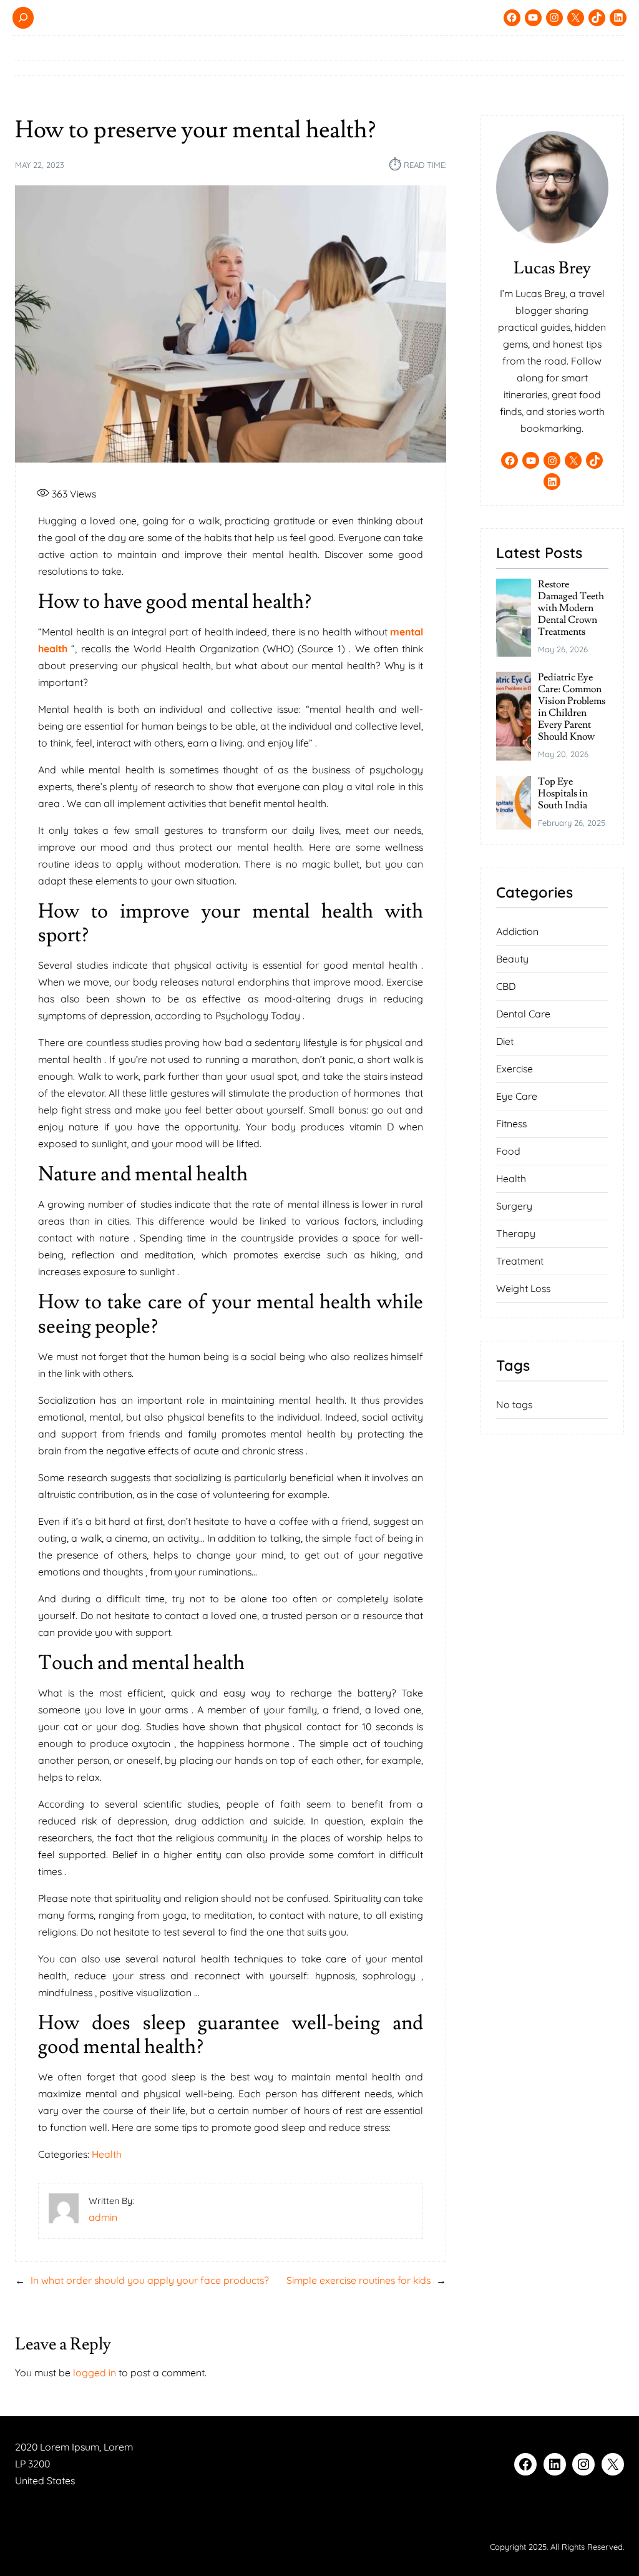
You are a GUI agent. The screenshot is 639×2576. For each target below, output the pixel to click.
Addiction (517, 931)
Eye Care (517, 1096)
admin (103, 2217)
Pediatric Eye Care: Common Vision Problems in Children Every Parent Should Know (572, 707)
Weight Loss (523, 1288)
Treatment (520, 1261)
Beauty (512, 959)
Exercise (515, 1069)
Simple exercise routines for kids (359, 2280)
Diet (505, 1041)
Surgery (514, 1206)
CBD (506, 986)
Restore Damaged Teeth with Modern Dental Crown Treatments (571, 608)
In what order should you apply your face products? (150, 2280)
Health (107, 2154)
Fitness (511, 1124)
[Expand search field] (23, 18)
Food (508, 1151)
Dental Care (523, 1014)
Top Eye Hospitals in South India (563, 794)
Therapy (516, 1233)
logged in (95, 2373)
